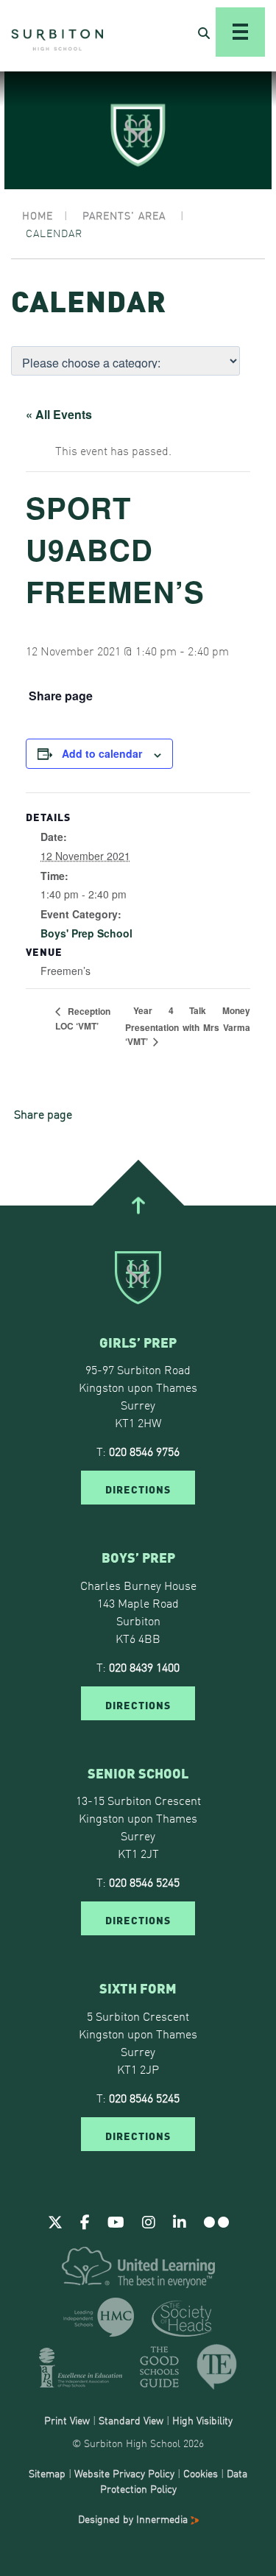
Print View (67, 2420)
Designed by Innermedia (134, 2519)
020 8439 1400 (144, 1667)
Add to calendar (102, 753)
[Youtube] (116, 2221)
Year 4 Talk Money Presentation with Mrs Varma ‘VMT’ (188, 1026)
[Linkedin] (180, 2221)
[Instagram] (149, 2221)
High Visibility (202, 2420)
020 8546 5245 (144, 1882)
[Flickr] (216, 2221)
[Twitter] (55, 2221)
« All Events (59, 414)
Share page (61, 696)
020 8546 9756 (144, 1451)
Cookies (201, 2473)
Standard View (131, 2420)
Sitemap (47, 2473)
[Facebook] (85, 2221)
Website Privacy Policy (124, 2473)
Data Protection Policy (174, 2481)
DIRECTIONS (138, 1488)
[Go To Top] (138, 1205)
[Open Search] (204, 32)
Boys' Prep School (86, 933)
